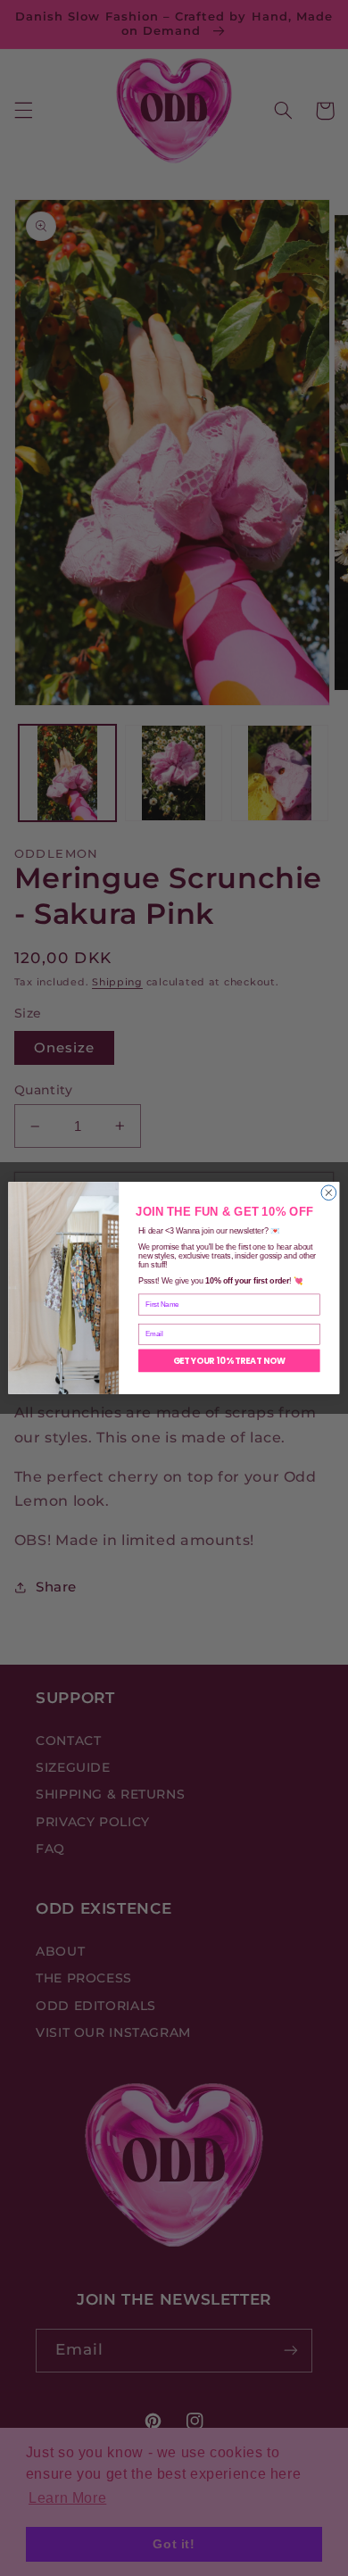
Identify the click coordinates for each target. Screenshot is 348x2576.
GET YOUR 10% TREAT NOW (230, 1360)
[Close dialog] (329, 1193)
